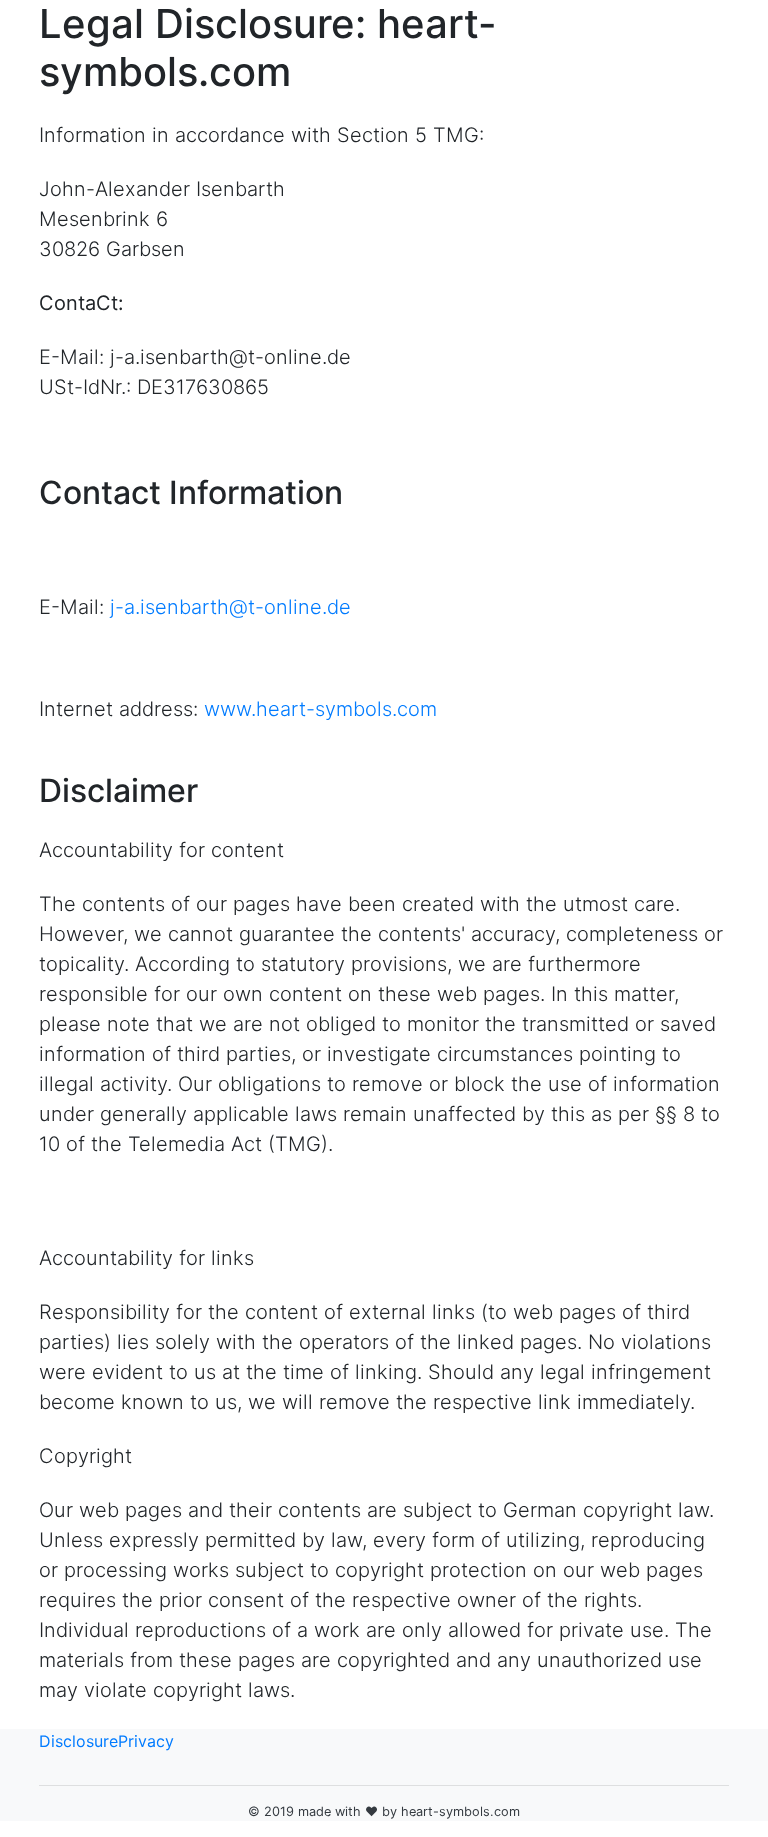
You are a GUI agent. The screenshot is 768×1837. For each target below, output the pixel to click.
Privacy (146, 1741)
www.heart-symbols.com (320, 709)
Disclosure (78, 1741)
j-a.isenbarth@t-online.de (230, 607)
